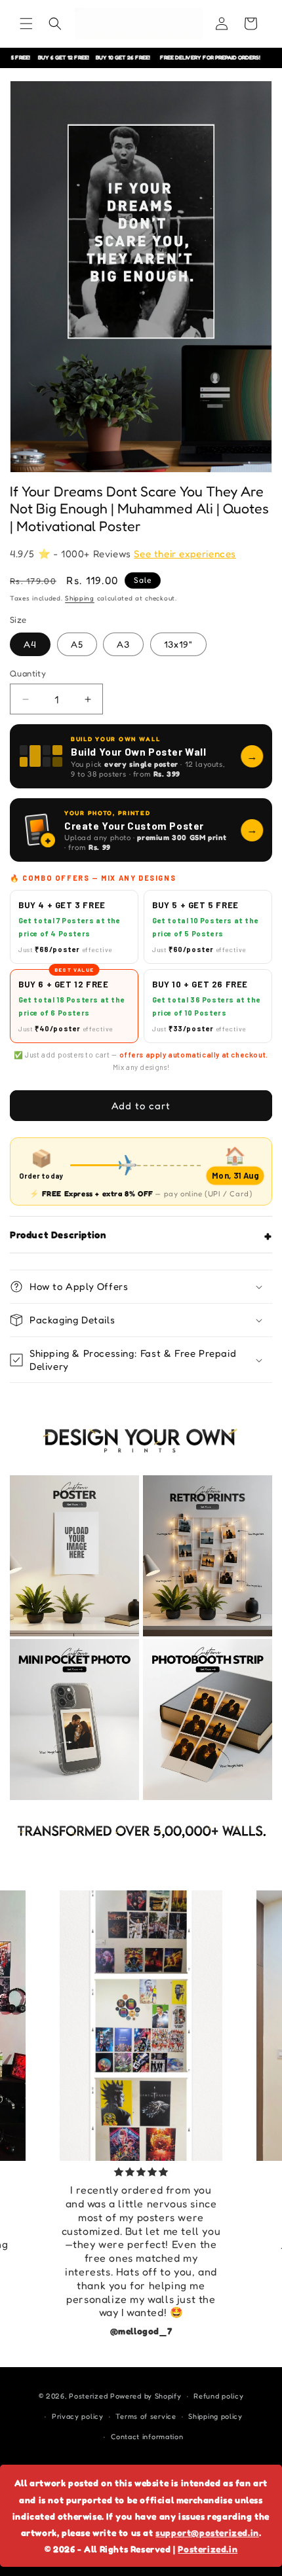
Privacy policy (78, 2416)
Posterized (88, 2396)
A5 (77, 644)
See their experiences (185, 554)
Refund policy (218, 2396)
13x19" (178, 644)
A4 (30, 644)
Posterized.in (208, 2549)
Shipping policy (215, 2416)
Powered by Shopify (146, 2396)
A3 (123, 644)
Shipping (80, 598)
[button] (26, 24)
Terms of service (146, 2416)
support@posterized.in (207, 2532)
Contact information (147, 2437)
